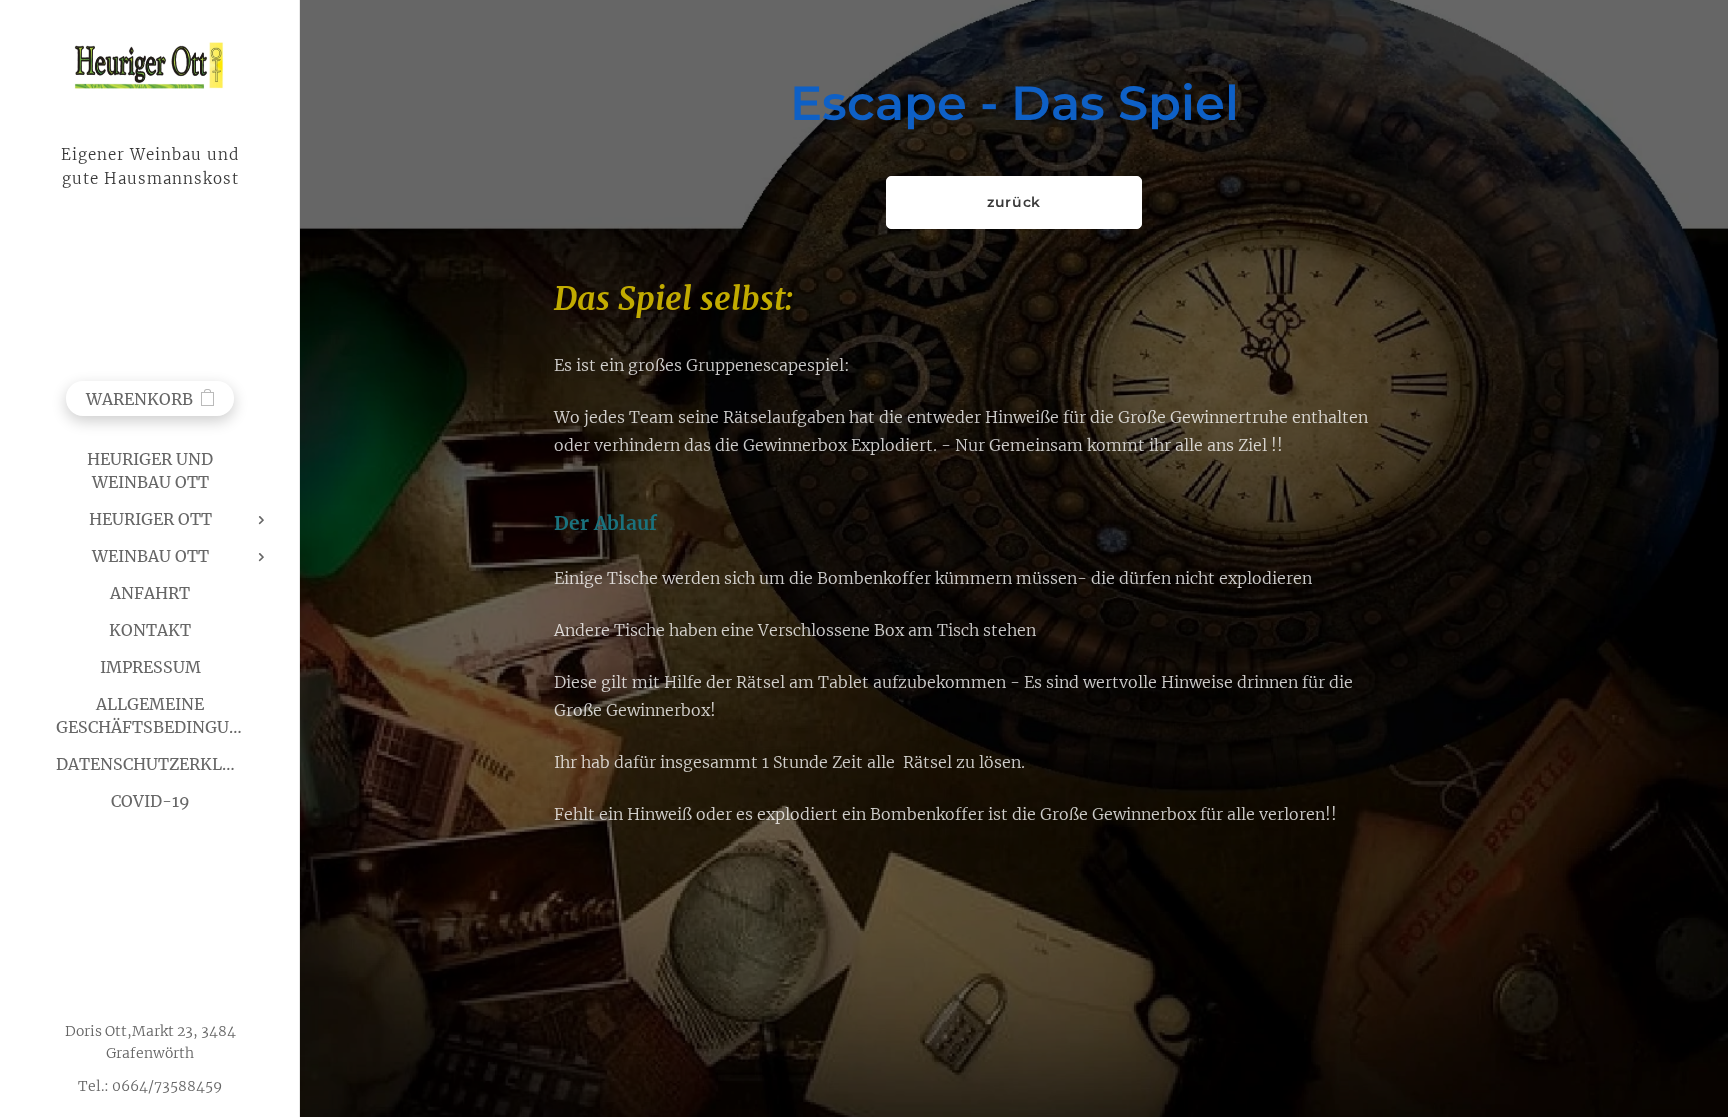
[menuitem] (150, 471)
